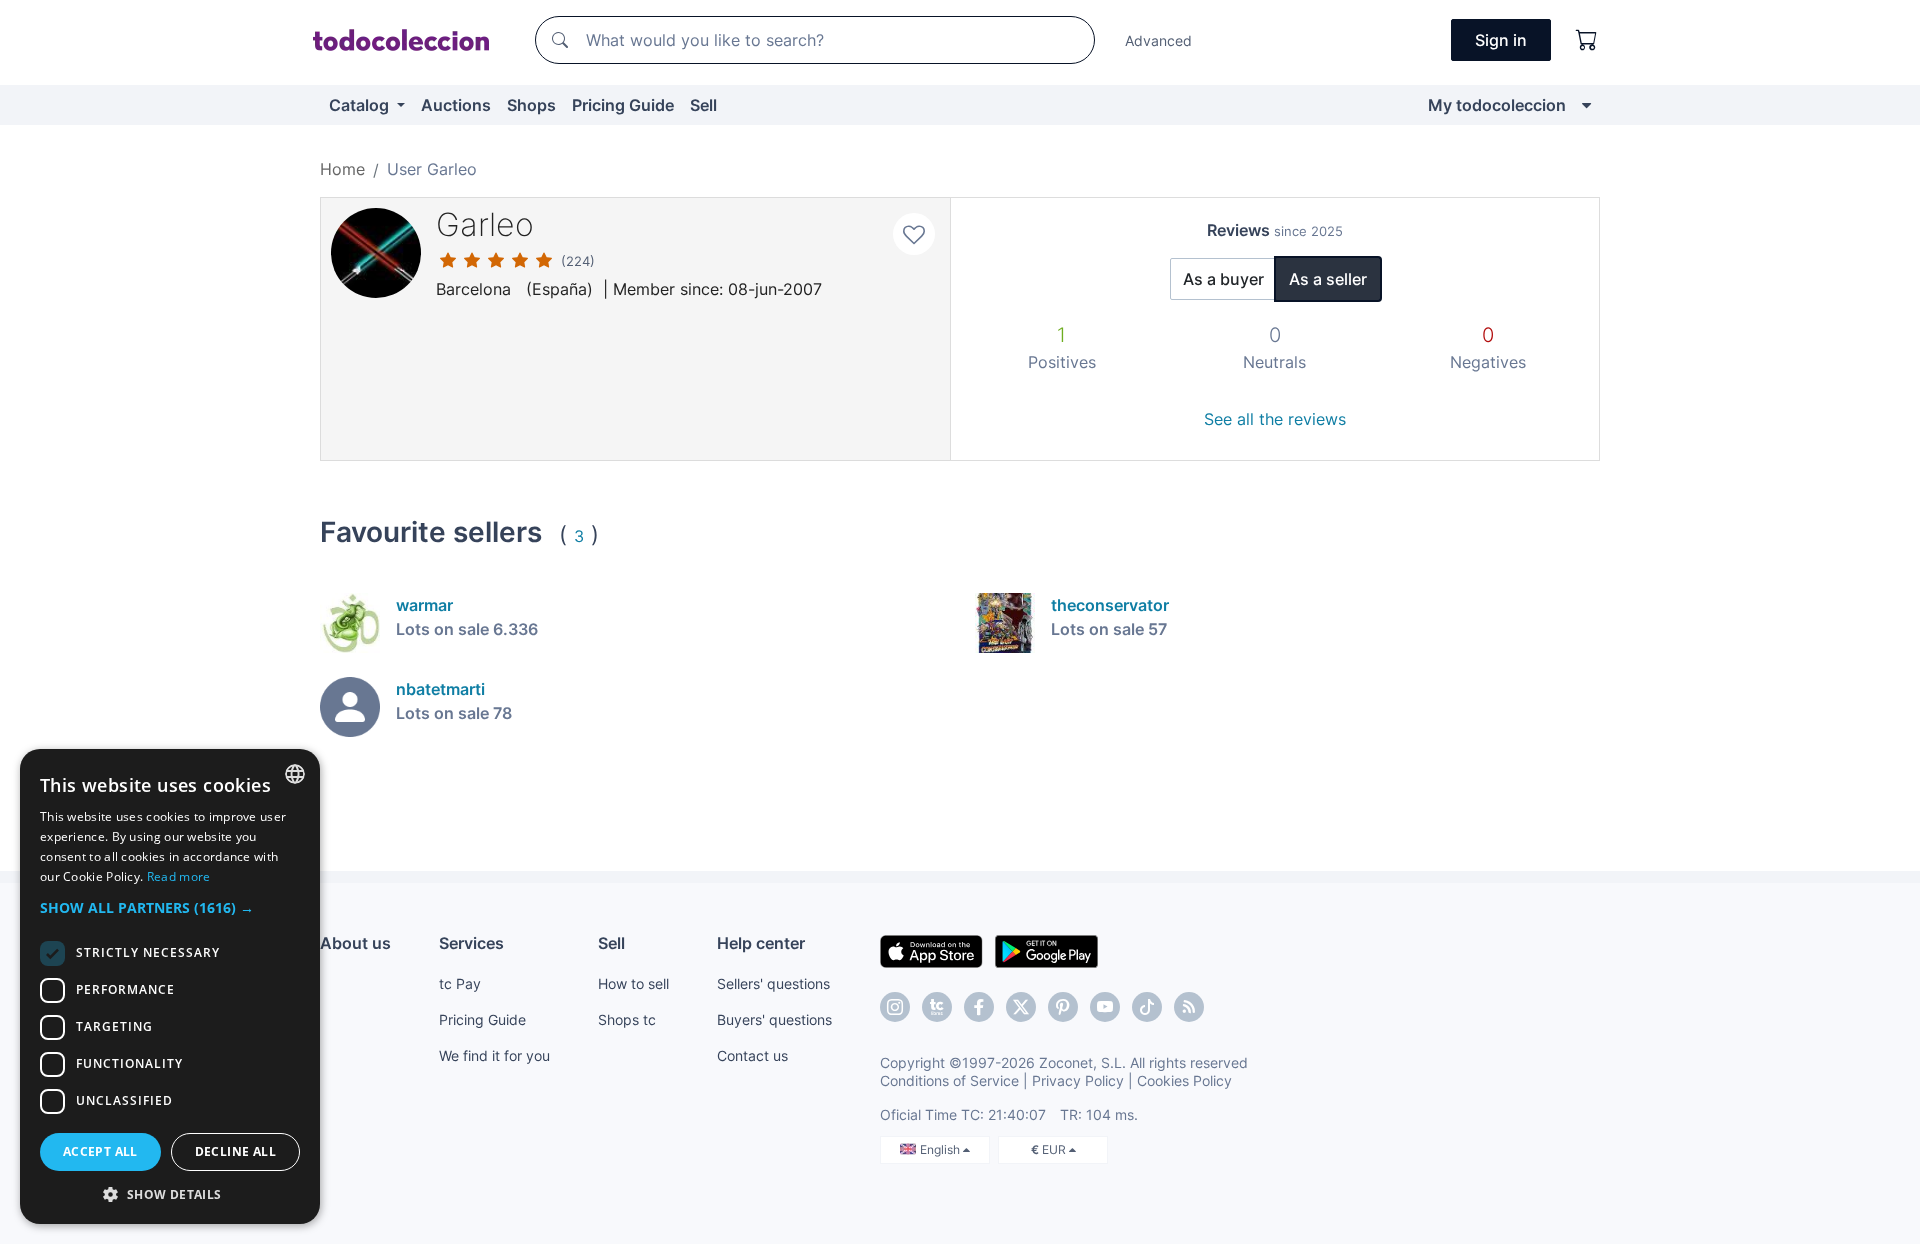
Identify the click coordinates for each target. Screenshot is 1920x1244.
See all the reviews (1275, 419)
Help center (761, 943)
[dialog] (170, 986)
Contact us (752, 1055)
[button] (170, 907)
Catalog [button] (361, 105)
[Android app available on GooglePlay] (1046, 950)
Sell (703, 105)
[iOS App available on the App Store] (931, 950)
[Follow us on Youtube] (1105, 1007)
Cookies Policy (1184, 1080)
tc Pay (460, 983)
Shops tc (627, 1019)
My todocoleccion (1497, 105)
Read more (179, 876)
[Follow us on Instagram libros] (937, 1007)
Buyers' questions (774, 1019)
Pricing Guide (623, 105)
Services (471, 943)
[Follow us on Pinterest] (1063, 1007)
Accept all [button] (100, 1151)
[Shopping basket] (1587, 40)
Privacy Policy (1078, 1080)
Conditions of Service (949, 1080)
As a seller (1328, 279)
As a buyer (1223, 279)
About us (355, 943)
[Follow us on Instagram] (895, 1007)
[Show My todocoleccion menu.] (1586, 105)
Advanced (1158, 40)
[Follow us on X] (1021, 1007)
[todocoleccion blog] (1189, 1007)
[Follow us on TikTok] (1147, 1007)
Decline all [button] (235, 1151)
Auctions (456, 105)
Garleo (485, 224)
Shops (531, 105)
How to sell (633, 983)
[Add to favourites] (914, 234)
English (941, 1149)
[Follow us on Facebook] (979, 1007)
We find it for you (494, 1055)
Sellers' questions (773, 983)
